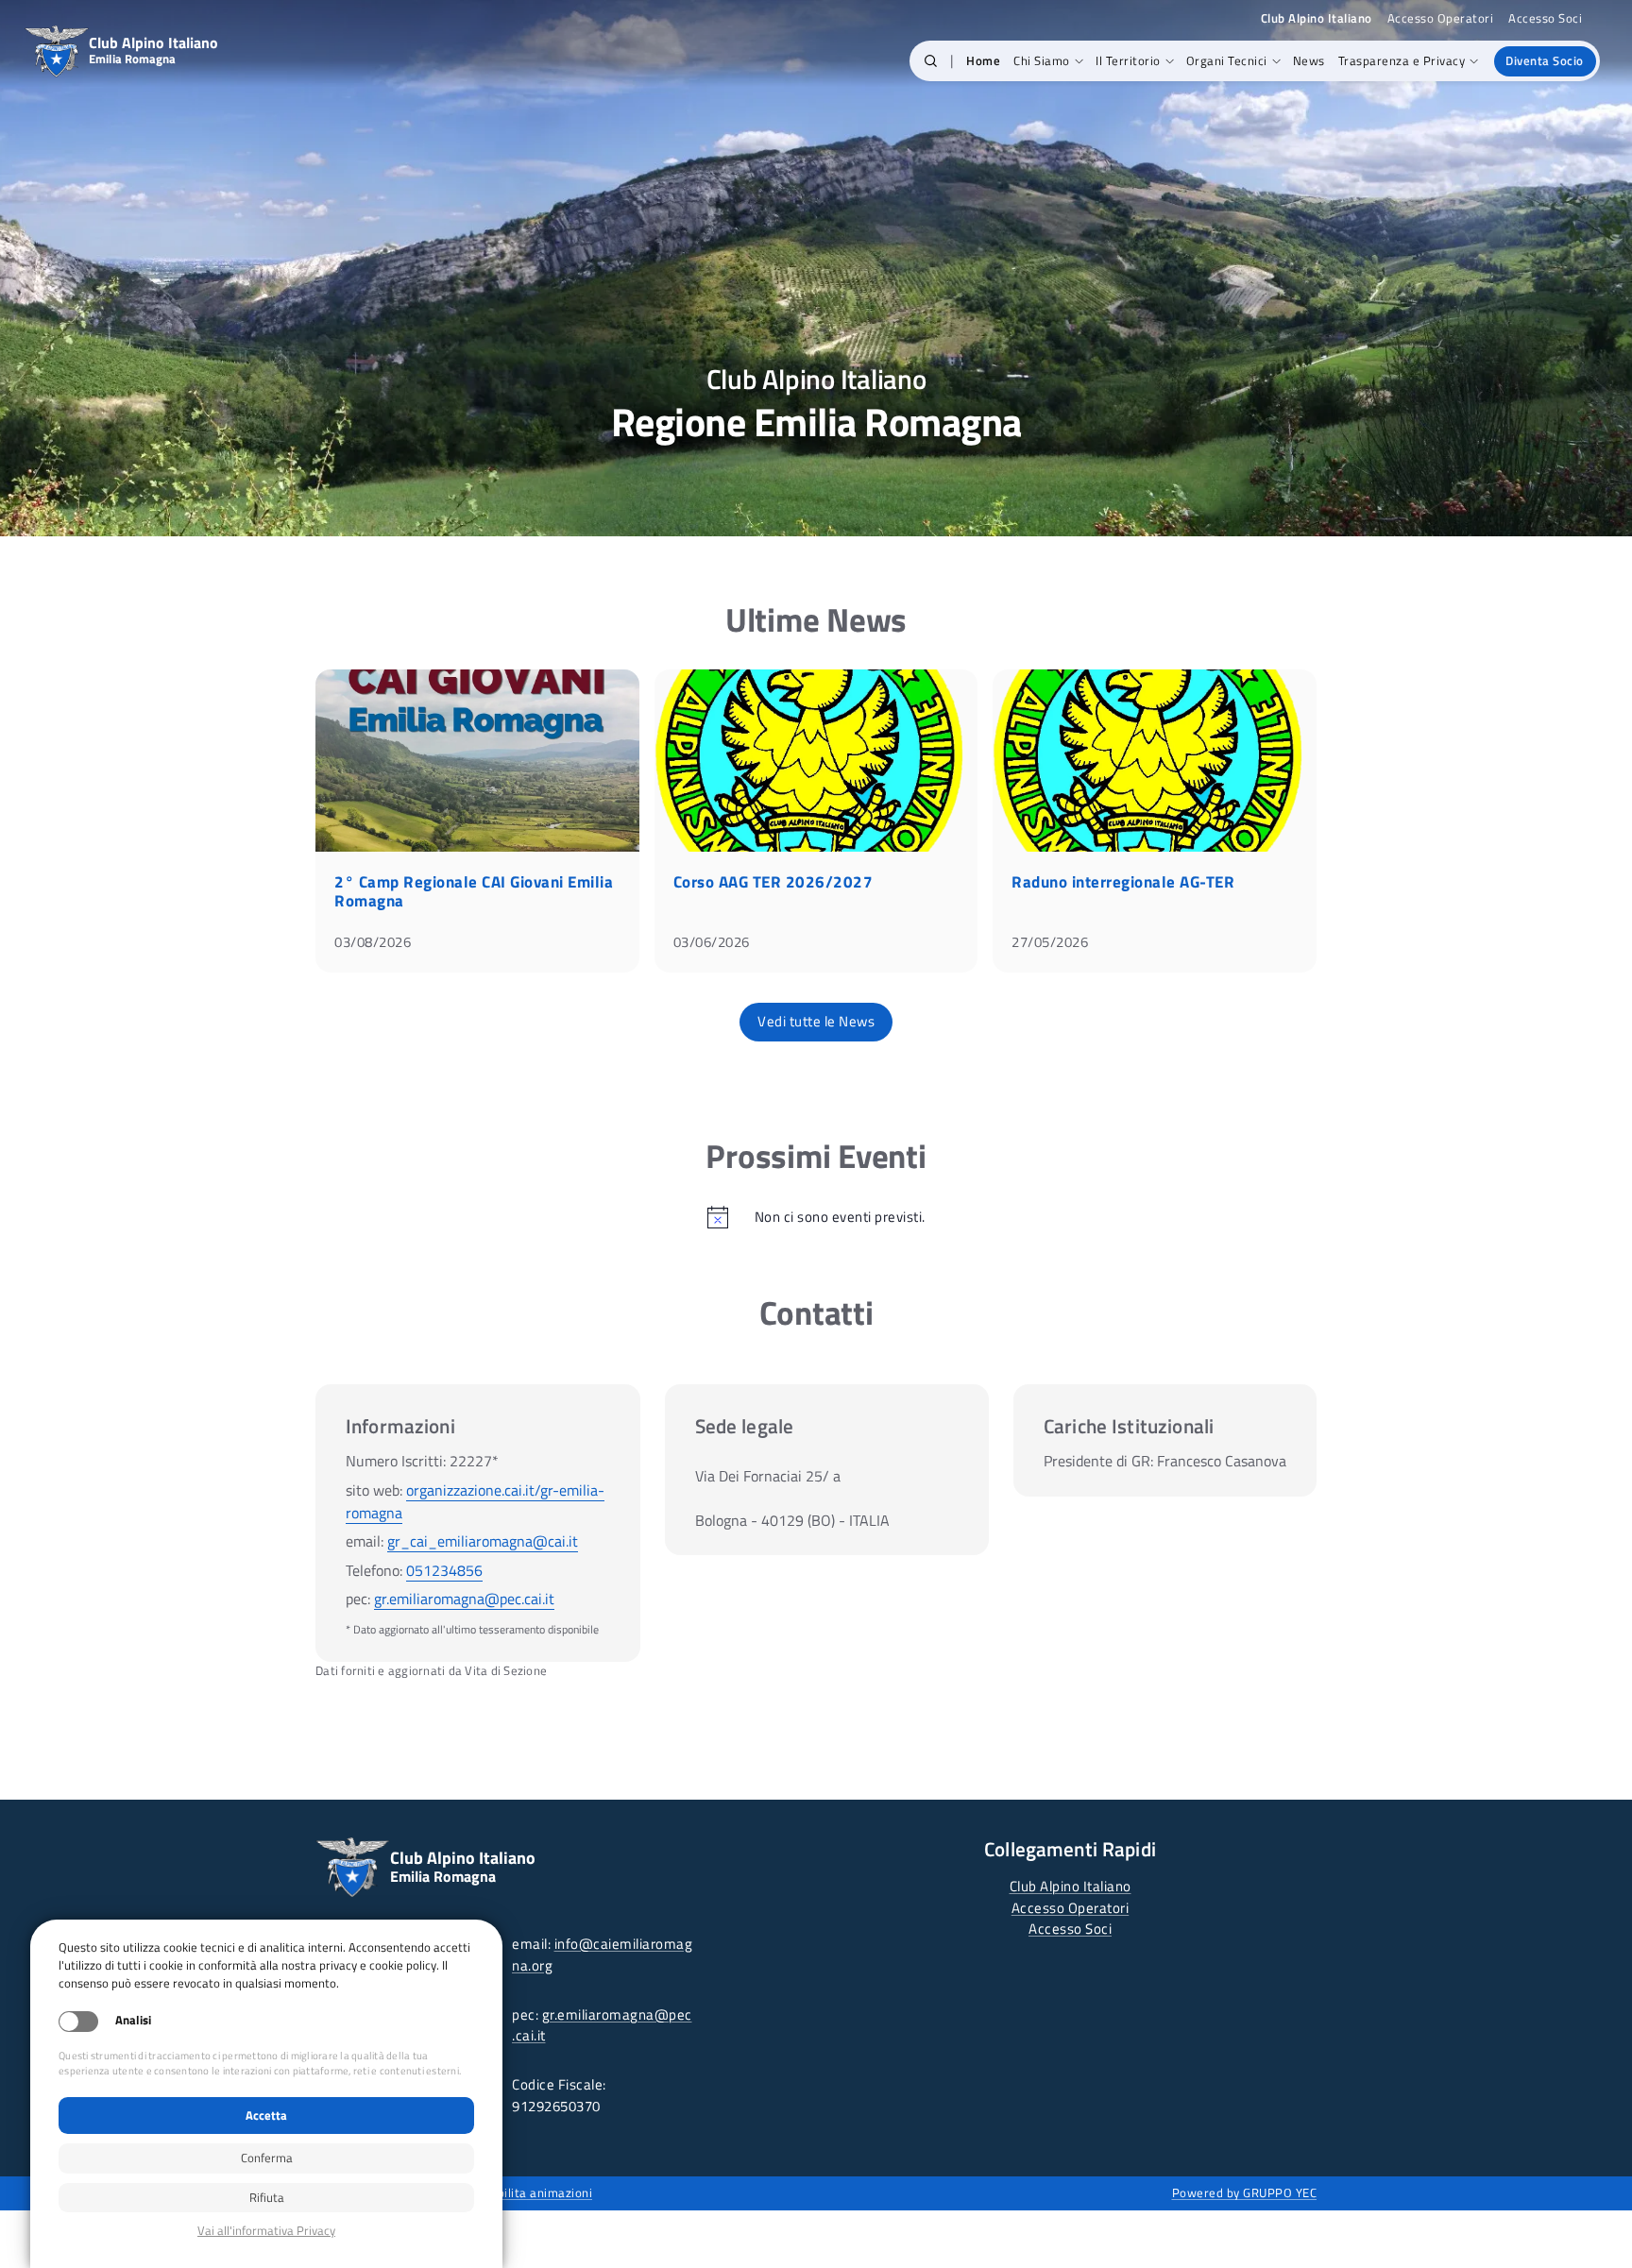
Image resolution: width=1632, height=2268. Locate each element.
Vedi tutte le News (816, 1021)
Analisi (133, 2020)
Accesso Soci (1545, 18)
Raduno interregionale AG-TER (1123, 882)
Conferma (267, 2158)
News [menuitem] (1309, 60)
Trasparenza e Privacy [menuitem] (1402, 60)
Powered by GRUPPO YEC (1245, 2192)
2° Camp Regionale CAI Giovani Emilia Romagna (474, 891)
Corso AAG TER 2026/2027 (773, 882)
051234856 (444, 1570)
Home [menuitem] (983, 60)
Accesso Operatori (1441, 18)
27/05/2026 (1050, 942)
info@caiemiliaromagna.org (602, 1955)
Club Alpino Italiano (1071, 1886)
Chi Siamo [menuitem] (1042, 60)
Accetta (266, 2115)
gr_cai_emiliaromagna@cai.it (483, 1541)
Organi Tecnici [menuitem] (1227, 60)
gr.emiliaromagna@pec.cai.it (464, 1599)
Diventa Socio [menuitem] (1545, 60)
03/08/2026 (373, 942)
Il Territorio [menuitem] (1128, 60)
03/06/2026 (712, 942)
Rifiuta (267, 2197)
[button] (931, 61)
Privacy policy (266, 2231)
